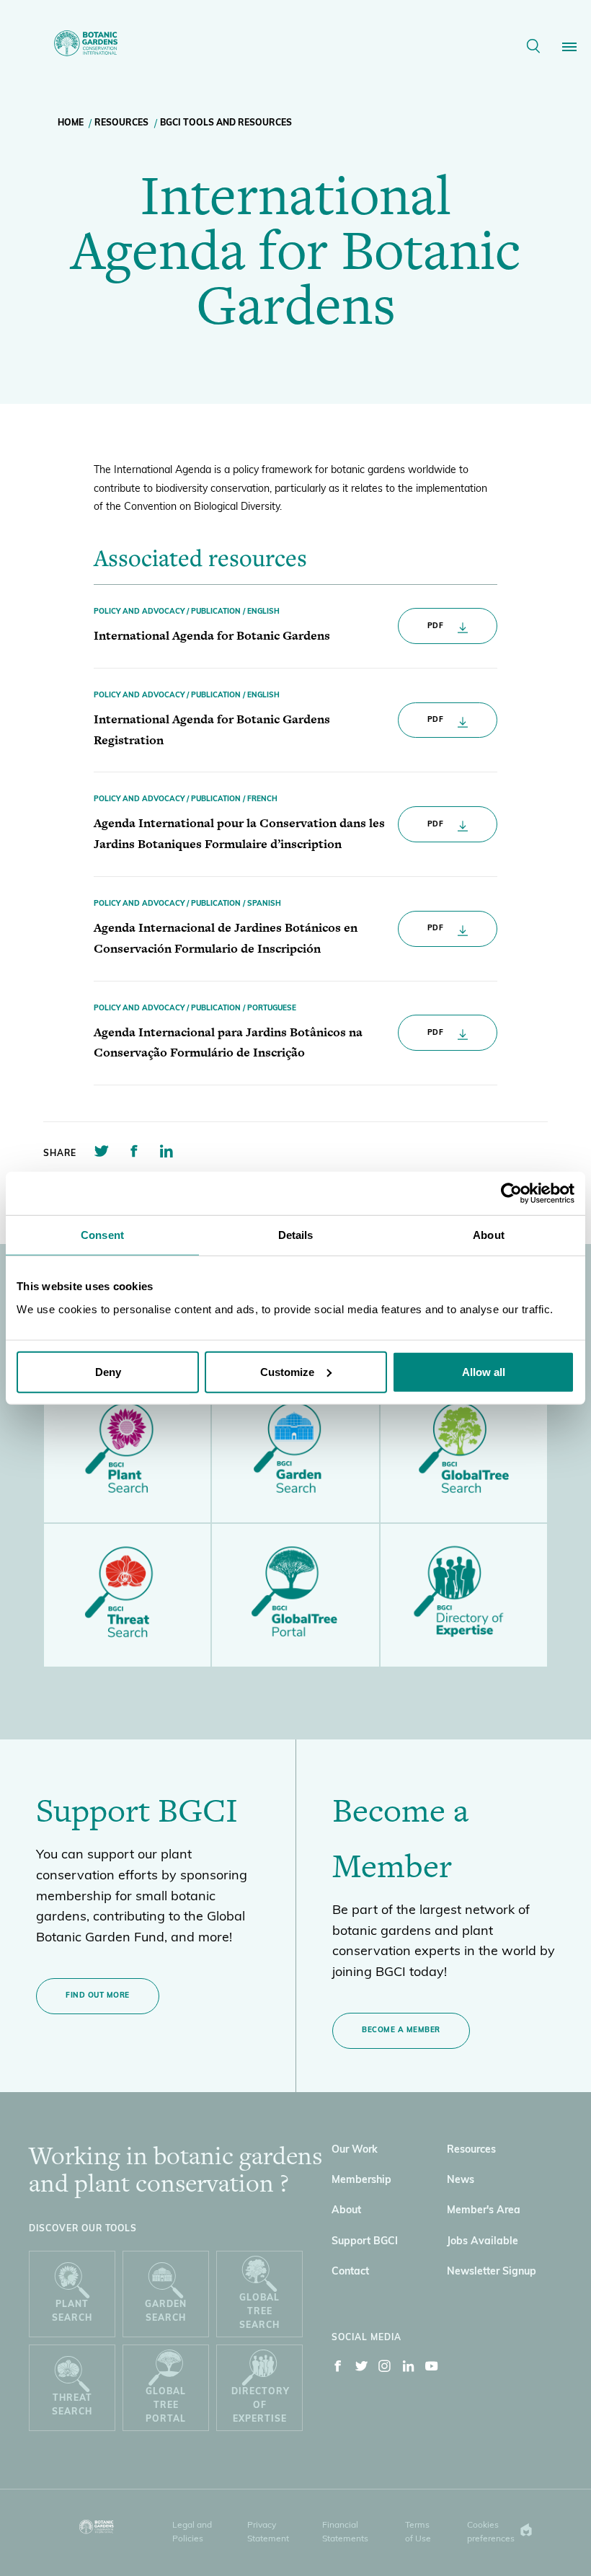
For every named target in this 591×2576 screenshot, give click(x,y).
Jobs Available (483, 2242)
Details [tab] (296, 1235)
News (461, 2180)
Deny (108, 1371)
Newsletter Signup (492, 2272)
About (346, 2211)
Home (71, 123)
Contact (350, 2272)
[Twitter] (362, 2369)
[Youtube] (432, 2369)
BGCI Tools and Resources (226, 123)
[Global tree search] (464, 1451)
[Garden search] (295, 1451)
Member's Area (484, 2211)
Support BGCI (365, 2242)
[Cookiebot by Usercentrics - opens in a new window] (511, 1194)
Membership (361, 2180)
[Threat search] (127, 1595)
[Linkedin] (409, 2369)
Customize (287, 1371)
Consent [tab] (102, 1235)
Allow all (484, 1371)
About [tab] (489, 1235)
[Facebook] (338, 2369)
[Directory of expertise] (464, 1595)
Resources (121, 123)
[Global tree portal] (295, 1595)
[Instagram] (385, 2369)
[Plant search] (127, 1451)
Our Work (355, 2150)
